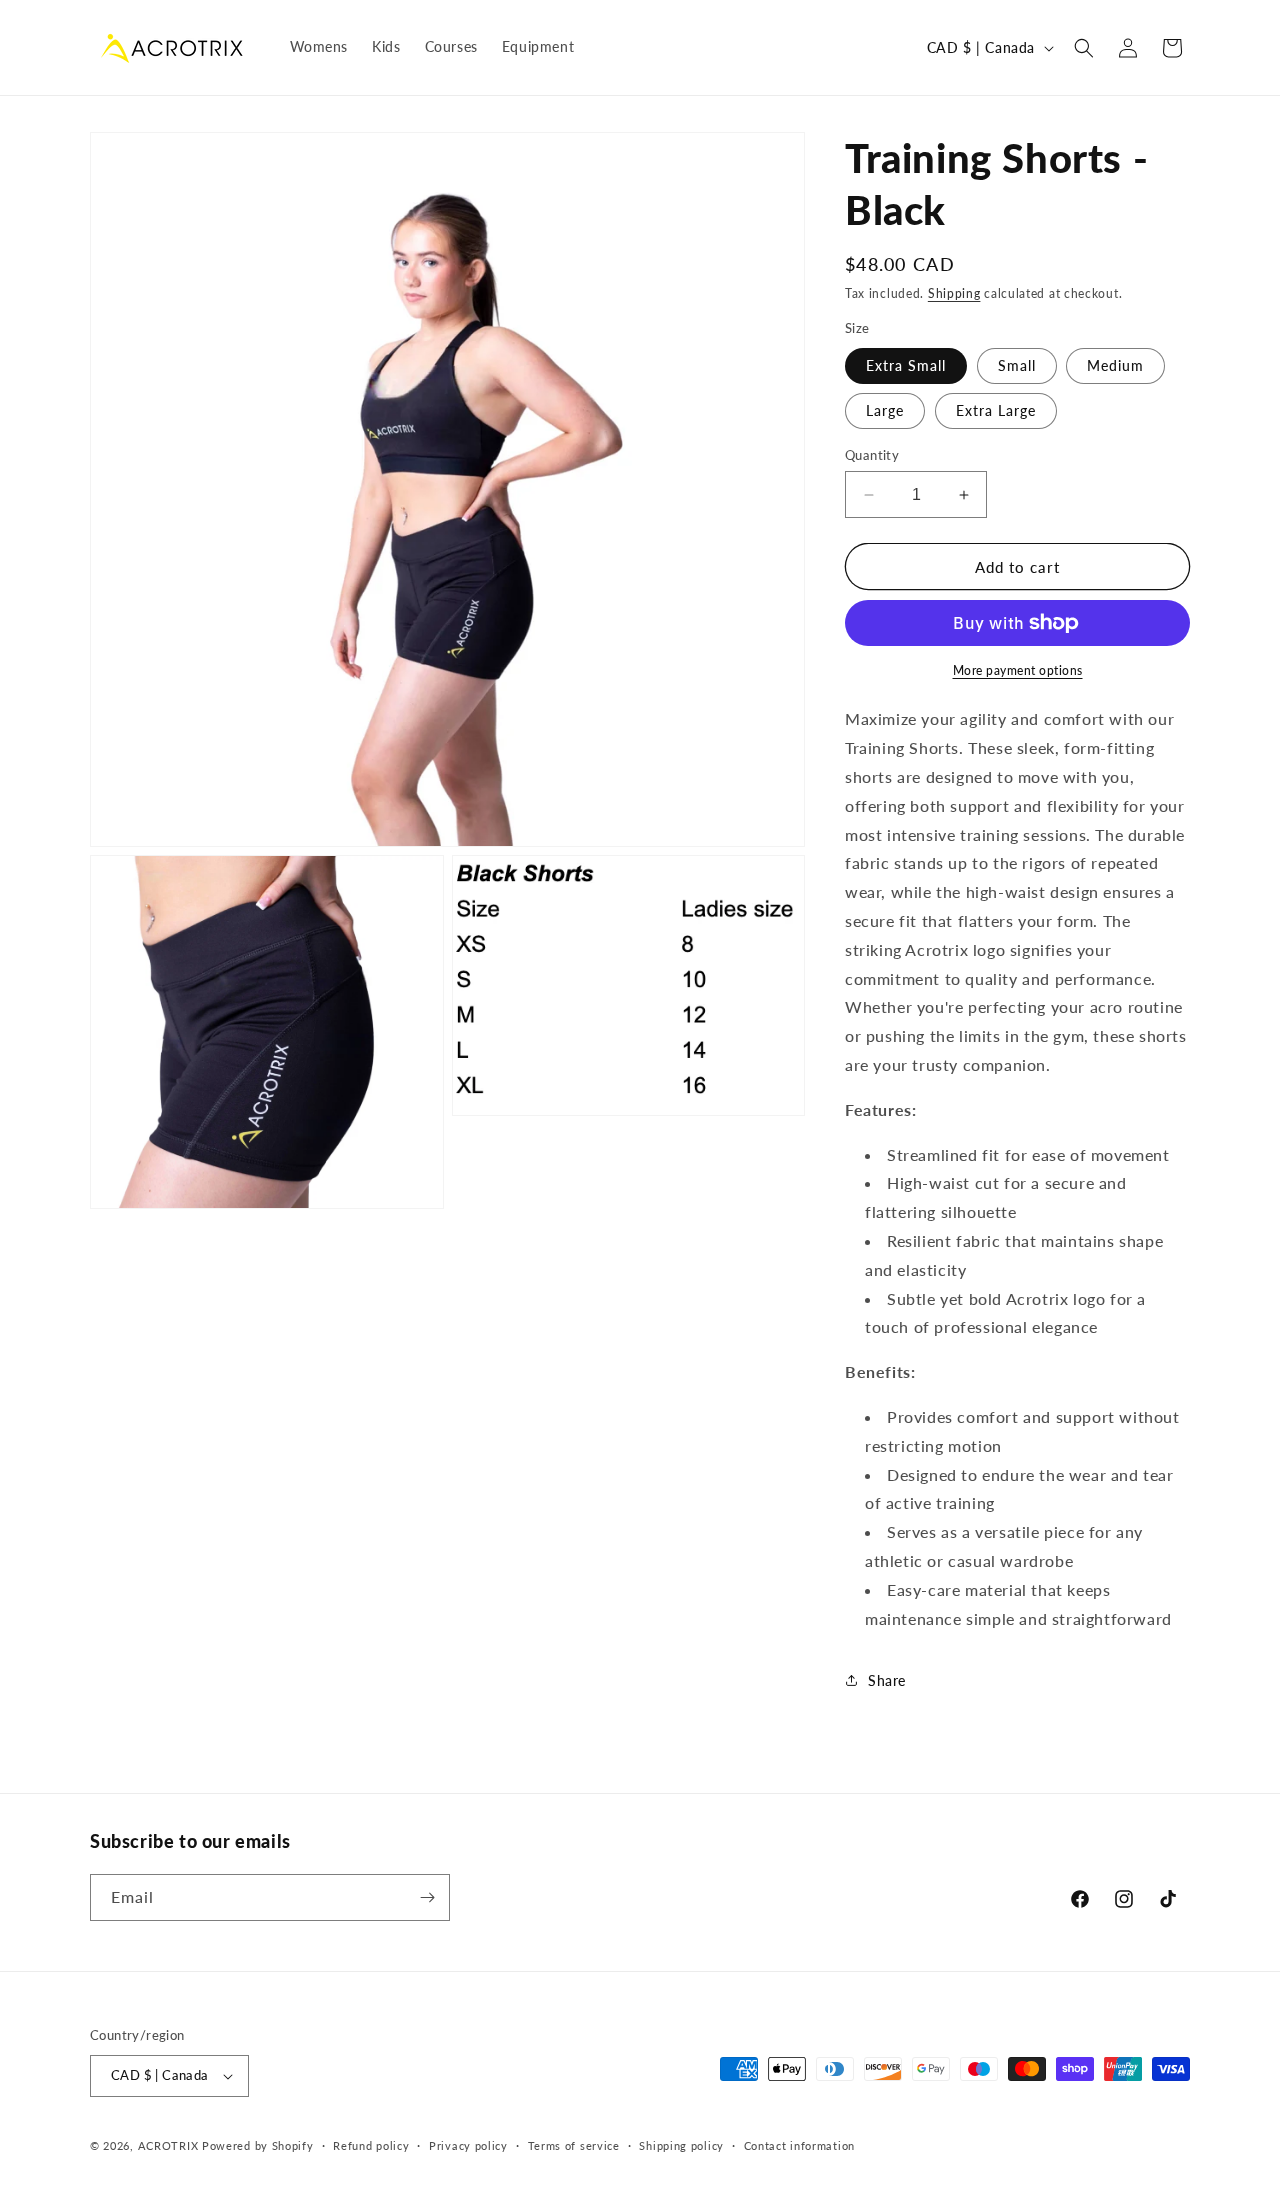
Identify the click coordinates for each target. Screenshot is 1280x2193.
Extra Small (906, 365)
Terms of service (574, 2145)
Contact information (799, 2145)
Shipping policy (681, 2145)
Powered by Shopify (258, 2145)
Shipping (954, 293)
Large (885, 410)
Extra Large (996, 410)
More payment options (1018, 670)
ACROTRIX (168, 2145)
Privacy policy (468, 2145)
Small (1017, 365)
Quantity (872, 455)
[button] (1084, 48)
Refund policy (371, 2145)
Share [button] (887, 1680)
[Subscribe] (427, 1897)
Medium (1115, 365)
